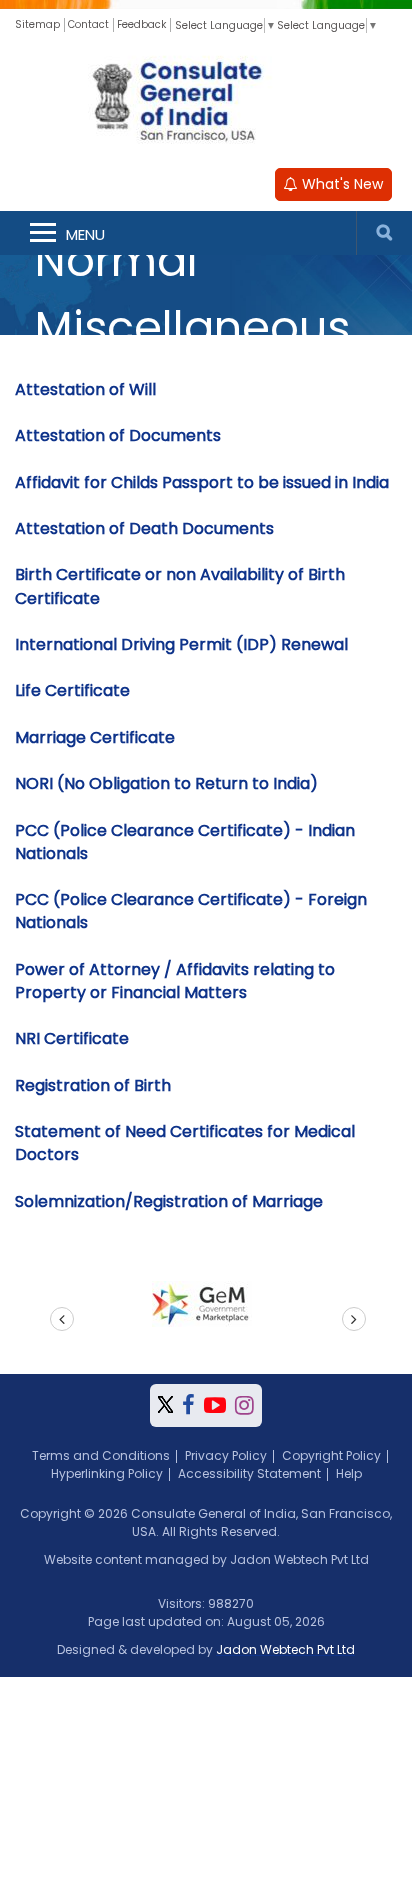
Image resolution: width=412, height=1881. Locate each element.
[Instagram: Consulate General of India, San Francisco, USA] (244, 1405)
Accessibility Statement (249, 1473)
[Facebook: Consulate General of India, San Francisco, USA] (188, 1405)
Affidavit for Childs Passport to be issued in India (202, 482)
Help (349, 1473)
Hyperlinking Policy (107, 1473)
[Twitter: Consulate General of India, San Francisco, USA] (165, 1405)
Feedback (141, 24)
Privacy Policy (226, 1455)
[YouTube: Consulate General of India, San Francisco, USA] (215, 1405)
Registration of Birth (93, 1085)
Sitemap (37, 24)
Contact (88, 24)
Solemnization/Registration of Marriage (169, 1201)
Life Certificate (72, 690)
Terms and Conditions (101, 1455)
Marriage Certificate (95, 737)
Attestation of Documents (118, 435)
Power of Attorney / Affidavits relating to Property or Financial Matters (175, 981)
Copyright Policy (331, 1455)
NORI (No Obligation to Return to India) (166, 783)
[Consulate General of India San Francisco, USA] (206, 99)
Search (384, 233)
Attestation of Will (85, 389)
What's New (340, 184)
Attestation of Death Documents (144, 528)
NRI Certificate (72, 1038)
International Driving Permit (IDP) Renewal (181, 644)
